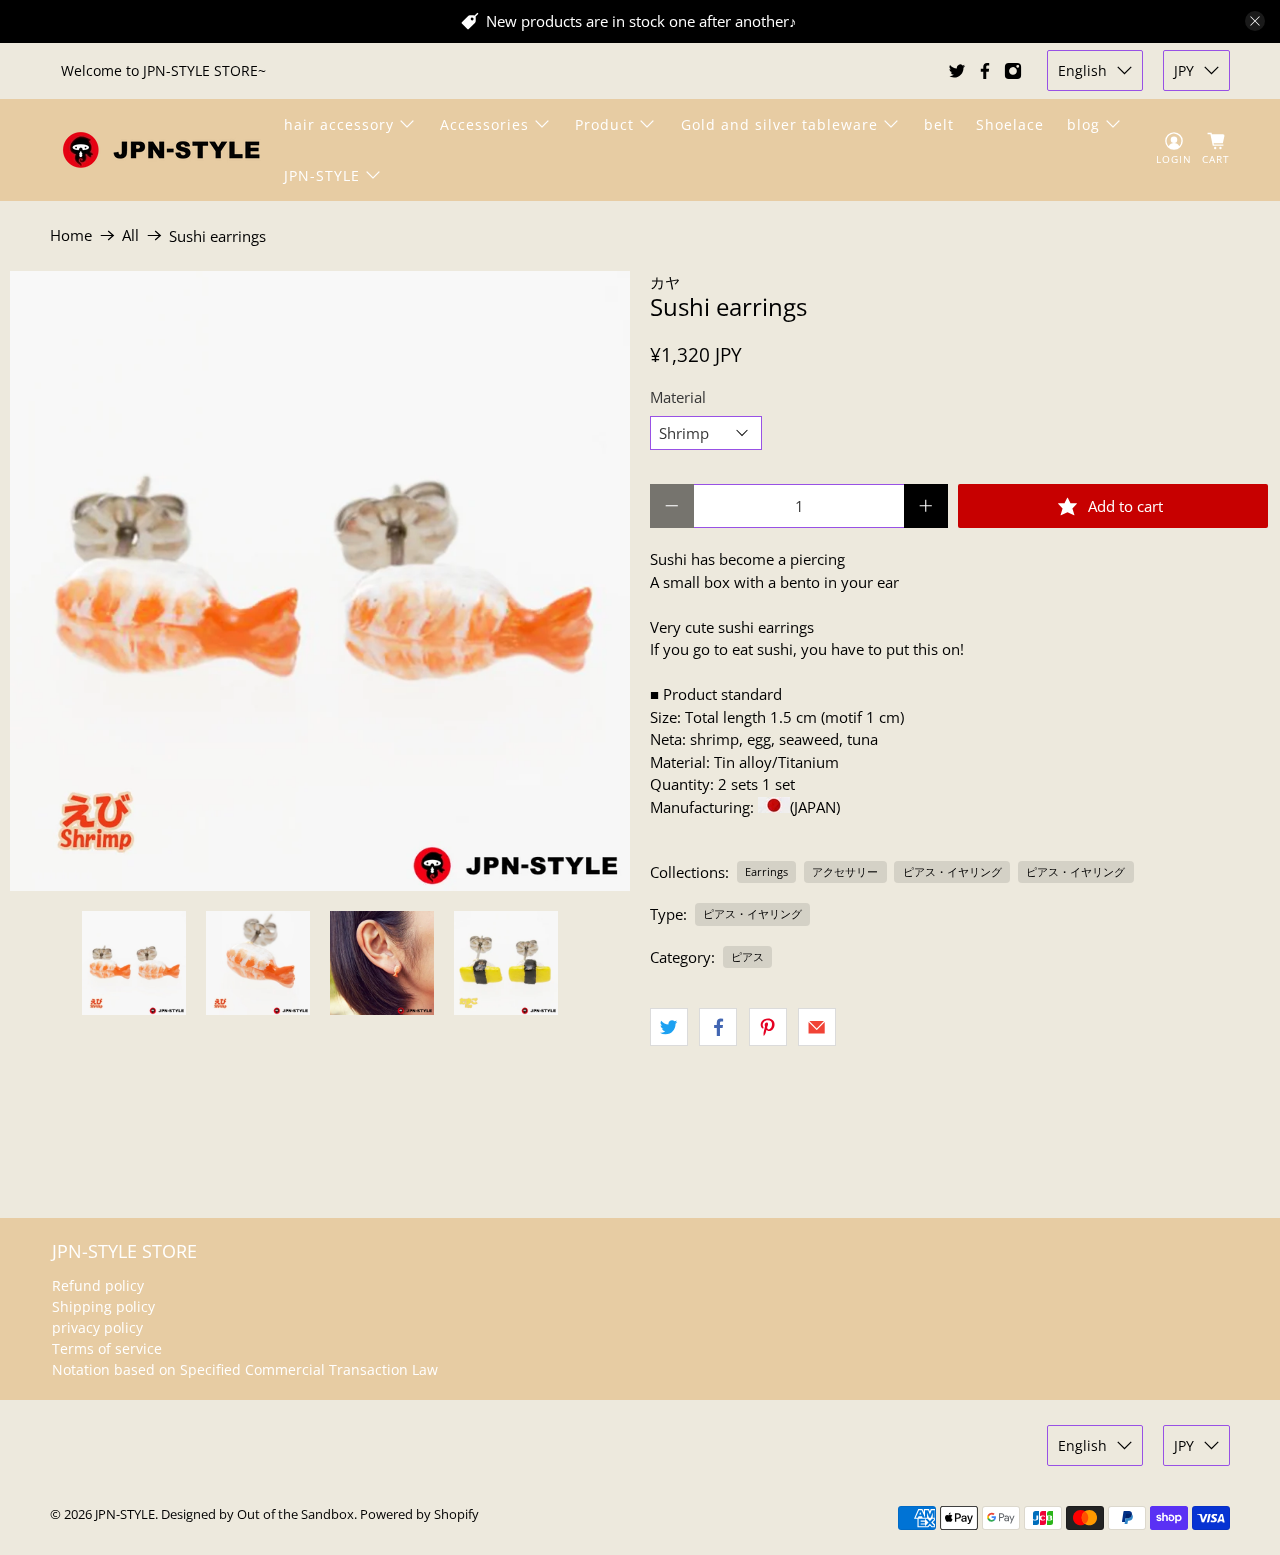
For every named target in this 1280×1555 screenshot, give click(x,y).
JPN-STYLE (322, 175)
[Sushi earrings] (320, 581)
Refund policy (98, 1285)
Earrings (766, 871)
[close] (1255, 21)
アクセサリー (845, 871)
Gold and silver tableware (779, 124)
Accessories (484, 124)
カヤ (665, 282)
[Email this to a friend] (817, 1027)
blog (1083, 124)
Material (678, 397)
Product (604, 124)
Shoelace (1010, 124)
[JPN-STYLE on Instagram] (1013, 71)
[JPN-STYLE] (161, 149)
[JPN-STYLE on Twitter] (957, 71)
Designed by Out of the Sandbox (257, 1514)
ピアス (747, 956)
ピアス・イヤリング (952, 871)
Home (71, 235)
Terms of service (107, 1348)
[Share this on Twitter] (669, 1027)
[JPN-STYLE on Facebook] (985, 71)
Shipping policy (103, 1306)
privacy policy (97, 1327)
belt (939, 124)
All (130, 235)
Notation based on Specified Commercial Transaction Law (245, 1369)
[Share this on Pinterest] (768, 1027)
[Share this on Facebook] (718, 1027)
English (1082, 70)
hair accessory (339, 124)
